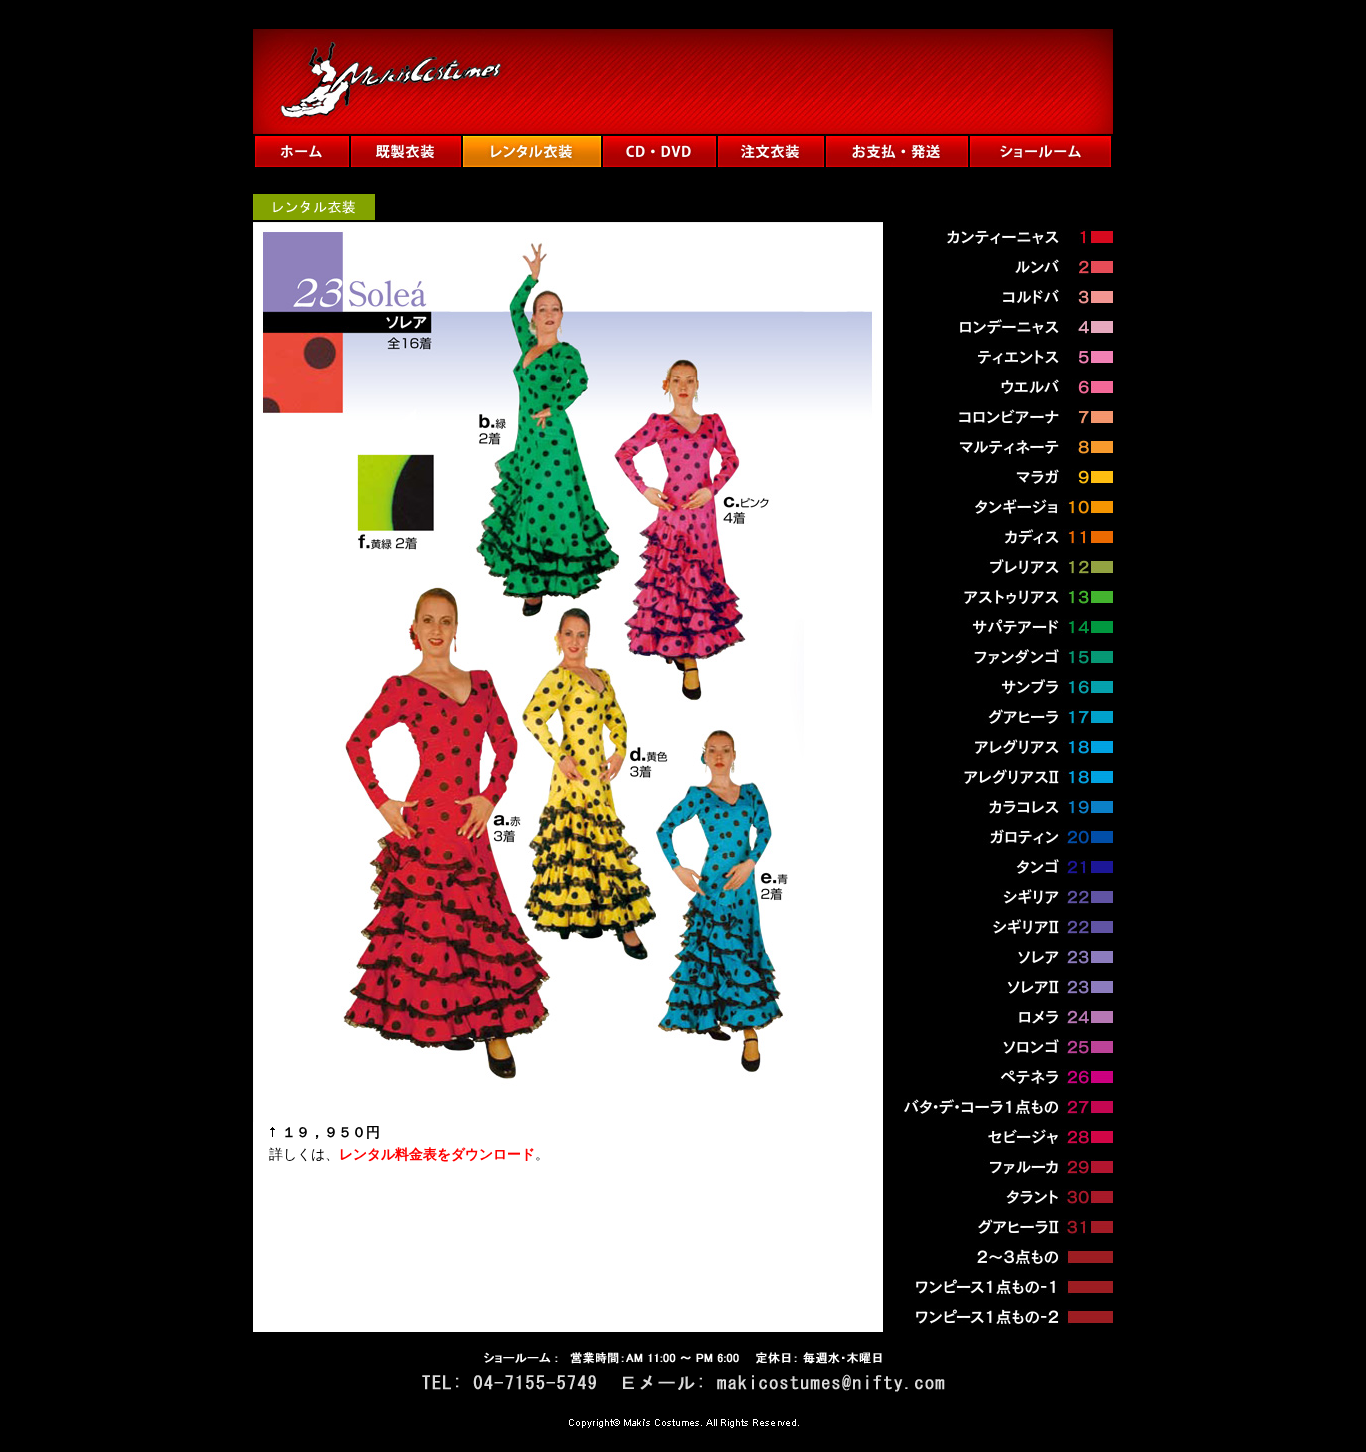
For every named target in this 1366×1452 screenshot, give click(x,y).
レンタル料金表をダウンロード (437, 1154)
